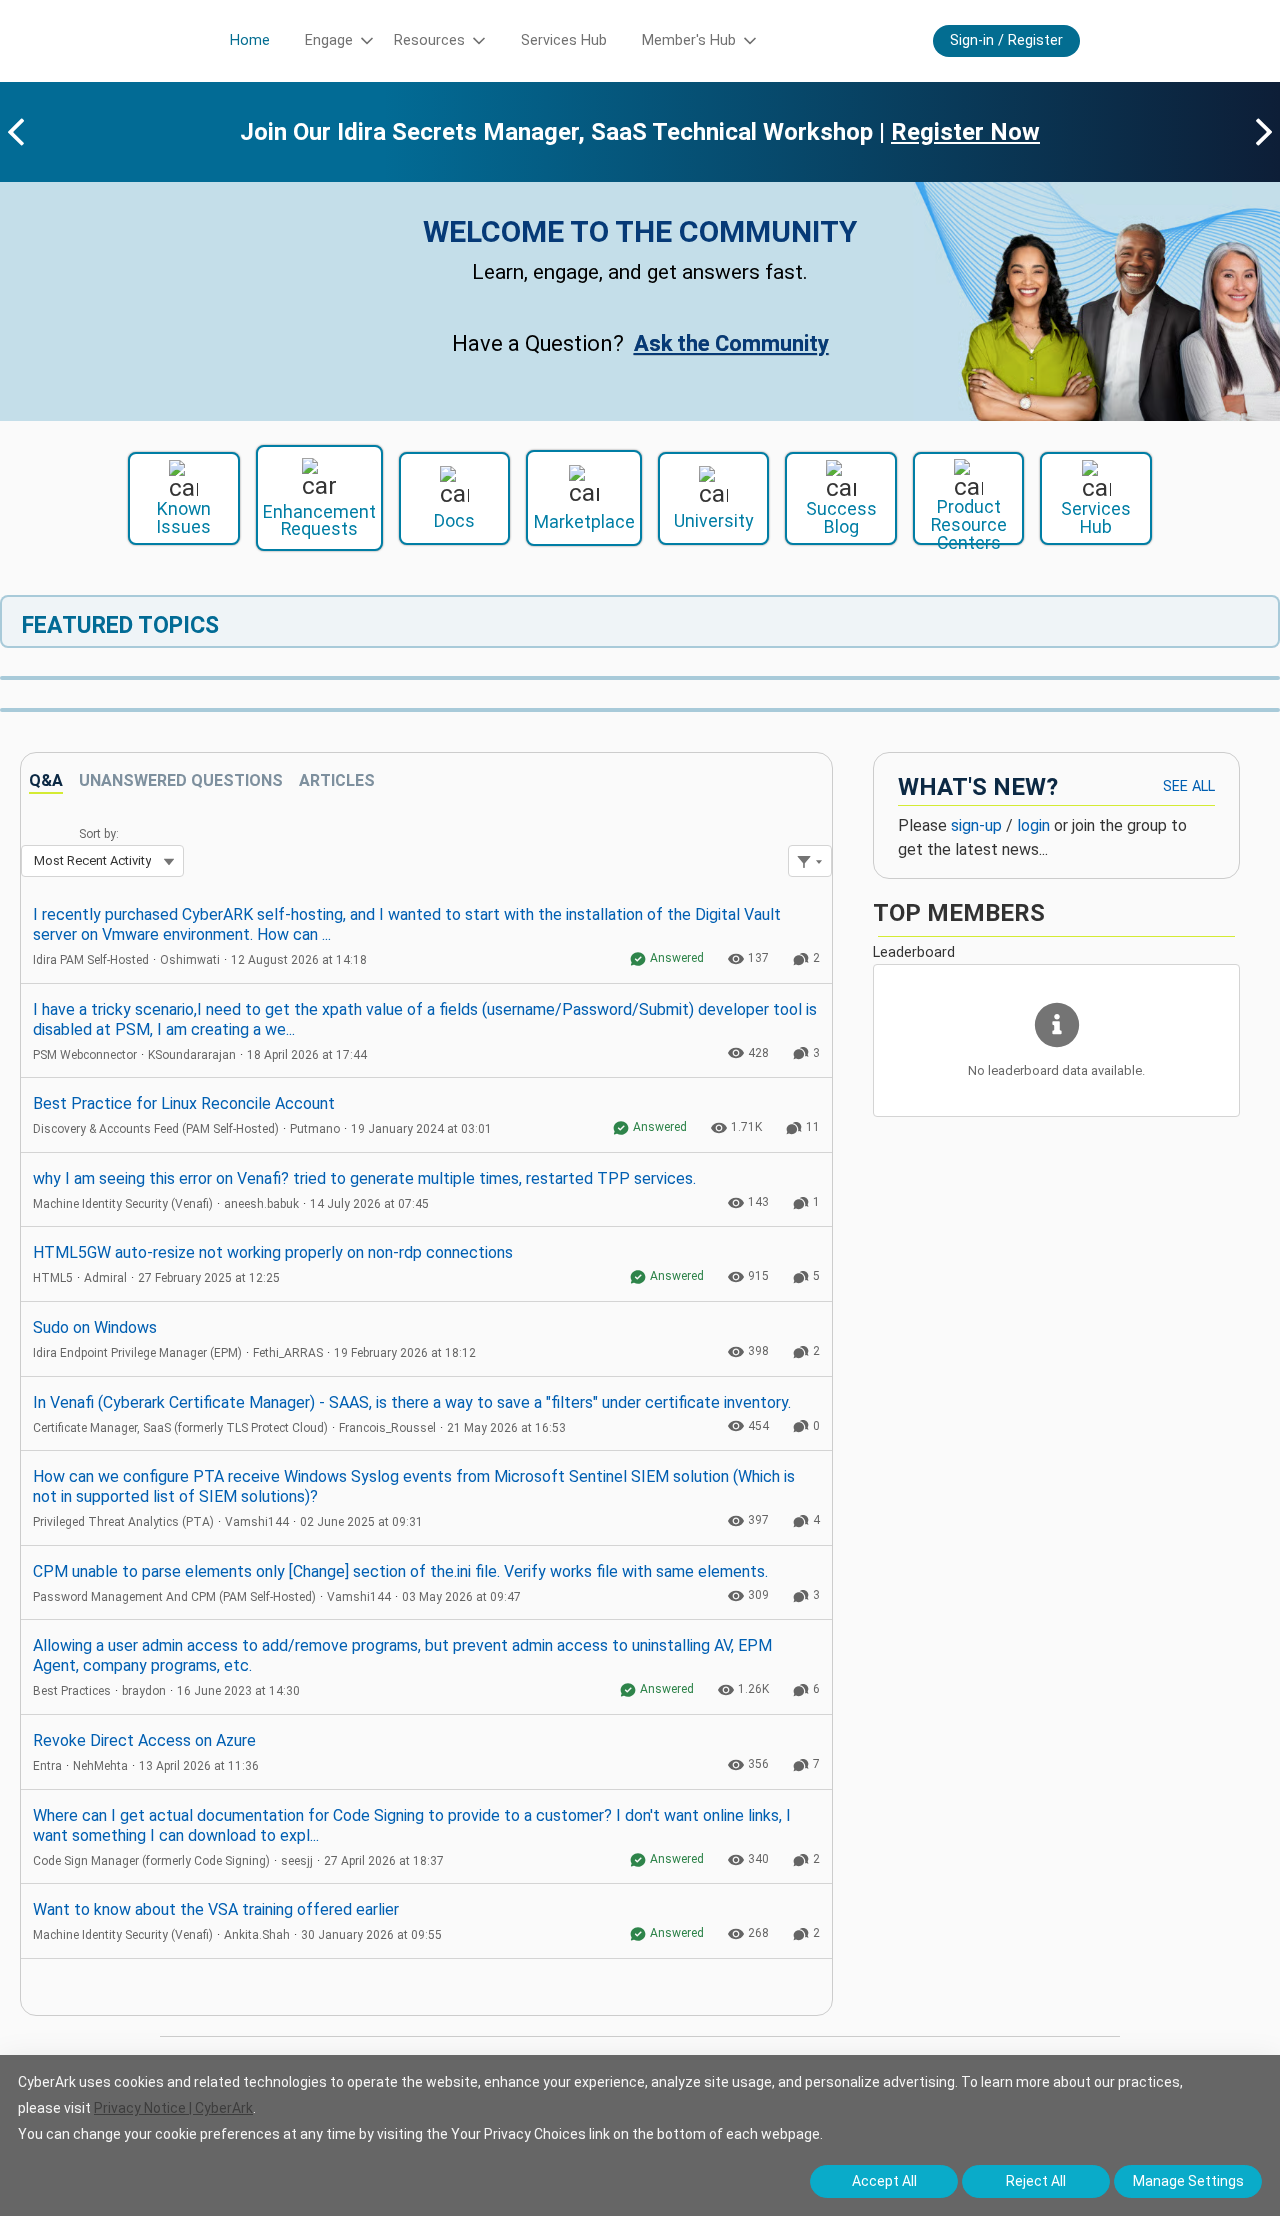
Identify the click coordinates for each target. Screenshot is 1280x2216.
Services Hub (564, 40)
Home (250, 40)
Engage (329, 40)
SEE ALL (1189, 786)
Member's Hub (689, 40)
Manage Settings (1188, 2181)
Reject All (1036, 2181)
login (1033, 825)
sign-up (976, 825)
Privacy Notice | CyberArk (173, 2108)
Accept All (884, 2181)
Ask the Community (731, 343)
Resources (429, 40)
